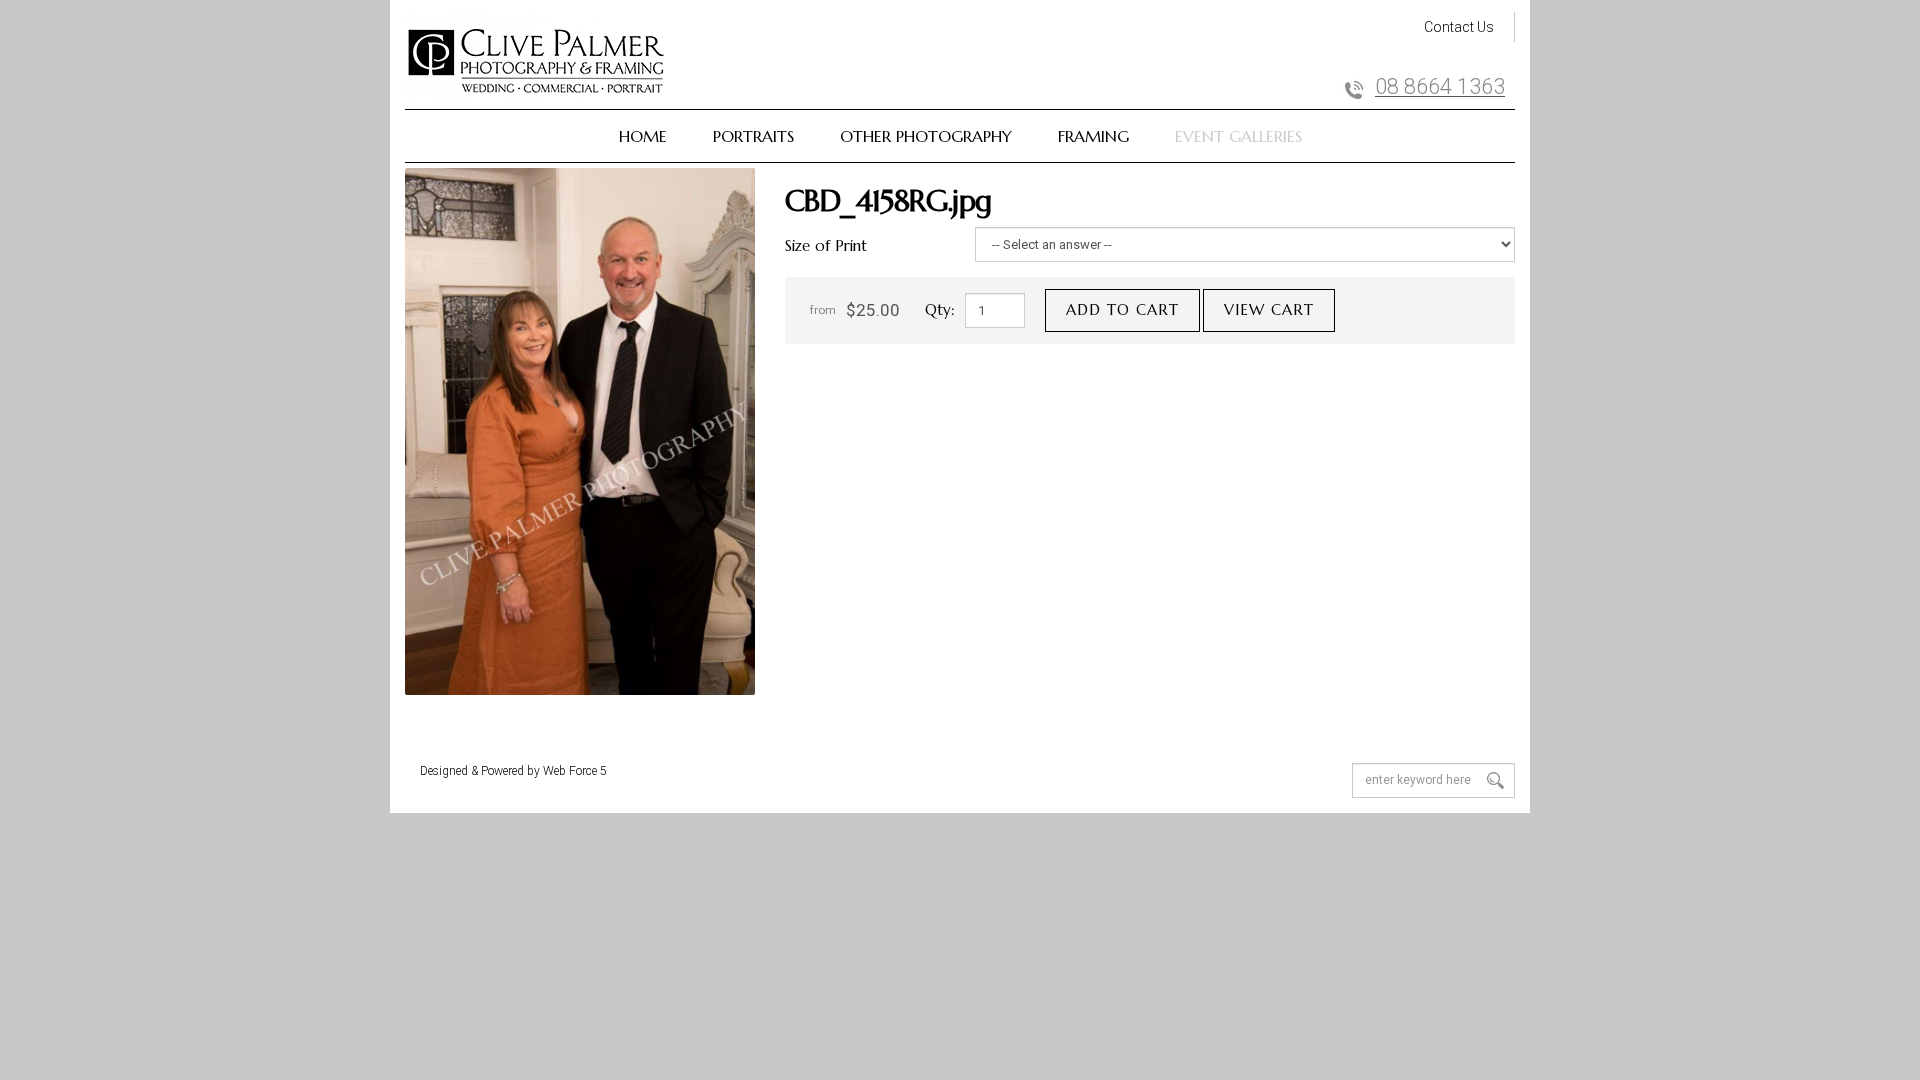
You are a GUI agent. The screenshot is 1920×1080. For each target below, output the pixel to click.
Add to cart (1122, 309)
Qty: (940, 309)
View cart (1269, 309)
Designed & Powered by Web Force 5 (513, 771)
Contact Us (1459, 27)
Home (643, 136)
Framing (1093, 136)
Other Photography (926, 136)
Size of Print (826, 245)
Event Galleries (1238, 136)
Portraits (753, 136)
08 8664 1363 (1440, 87)
